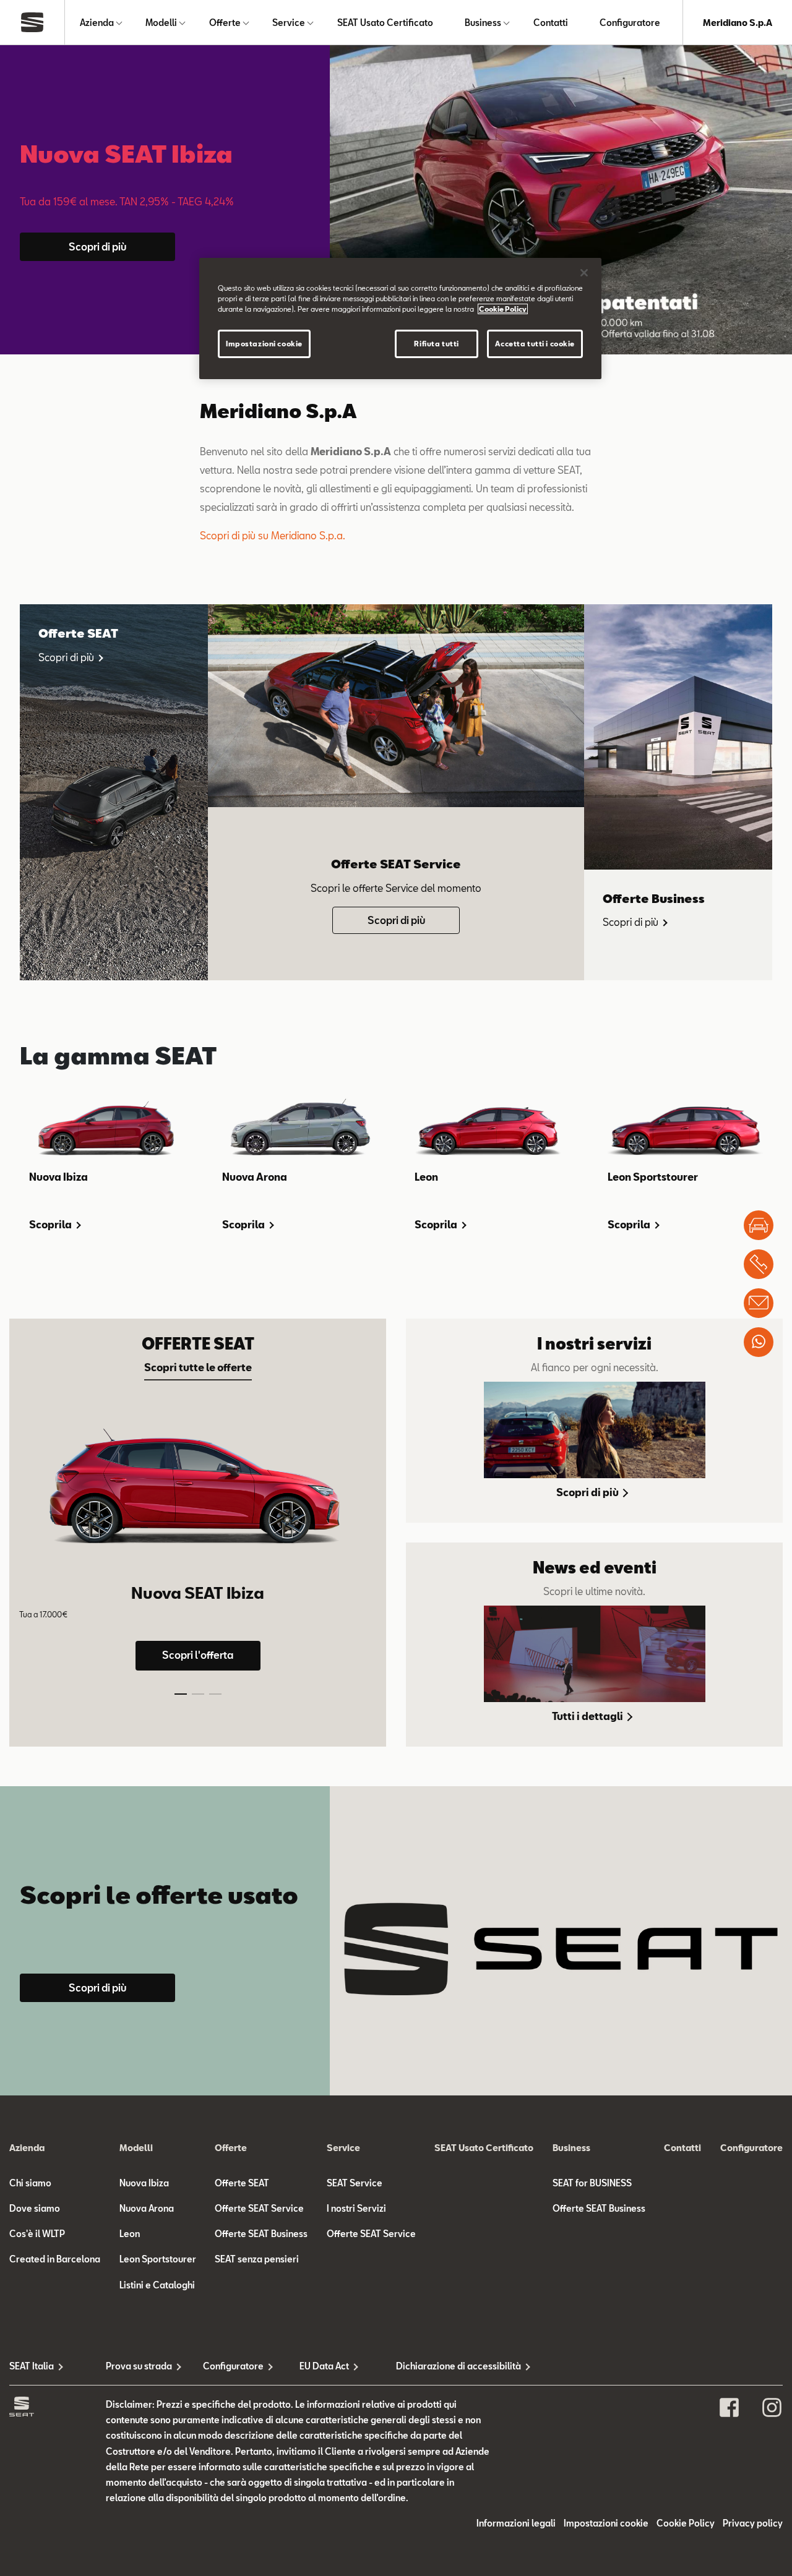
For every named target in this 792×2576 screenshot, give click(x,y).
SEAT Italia (32, 2366)
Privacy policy (753, 2523)
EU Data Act (324, 2366)
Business (483, 23)
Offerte (225, 23)
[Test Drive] (759, 1225)
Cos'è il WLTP (37, 2234)
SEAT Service (355, 2183)
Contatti (551, 23)
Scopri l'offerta (198, 1655)
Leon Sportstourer (158, 2259)
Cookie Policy (686, 2523)
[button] (181, 1694)
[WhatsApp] (759, 1342)
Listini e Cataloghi (157, 2285)
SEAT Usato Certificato (385, 23)
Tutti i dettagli (588, 1716)
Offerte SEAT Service (259, 2208)
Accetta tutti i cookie (535, 344)
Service (289, 23)
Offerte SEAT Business (261, 2234)
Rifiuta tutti (436, 344)
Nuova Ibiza (144, 2183)
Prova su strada (139, 2366)
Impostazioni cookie (264, 344)
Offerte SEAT (242, 2183)
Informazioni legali (516, 2523)
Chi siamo (30, 2183)
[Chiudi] (584, 273)
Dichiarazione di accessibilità (444, 2366)
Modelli (161, 23)
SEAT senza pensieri (257, 2259)
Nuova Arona (147, 2208)
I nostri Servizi (356, 2208)
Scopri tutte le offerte (198, 1367)
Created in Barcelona (55, 2259)
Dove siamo (35, 2208)
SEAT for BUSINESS (592, 2183)
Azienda (97, 23)
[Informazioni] (759, 1303)
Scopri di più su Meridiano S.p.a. (273, 535)
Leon (130, 2234)
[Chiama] (759, 1264)
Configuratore (630, 23)
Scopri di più (97, 246)
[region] (400, 319)
